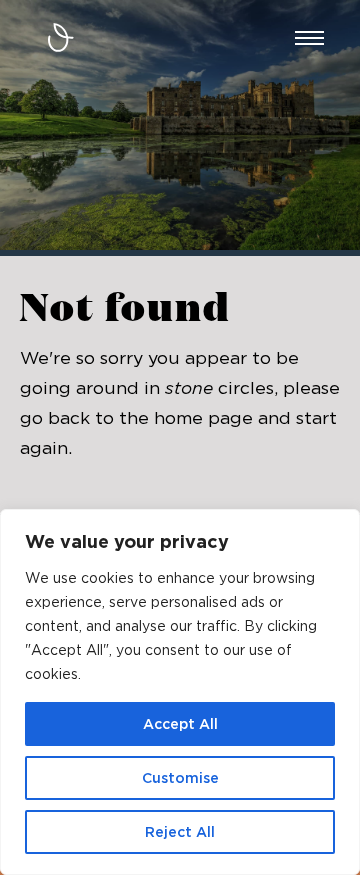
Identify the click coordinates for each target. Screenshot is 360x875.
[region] (180, 692)
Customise (180, 778)
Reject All (180, 832)
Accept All (180, 724)
